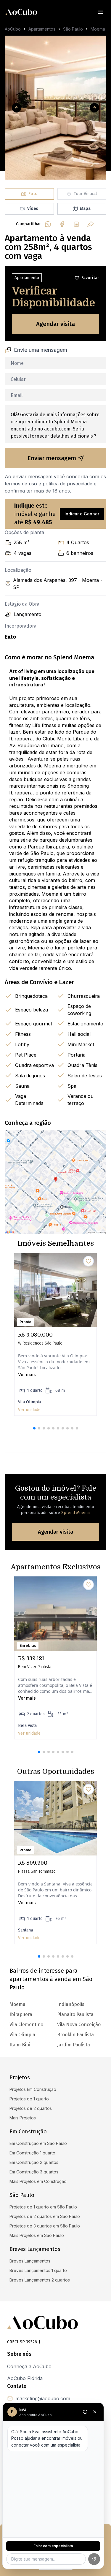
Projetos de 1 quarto (29, 2099)
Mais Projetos (23, 2118)
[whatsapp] (48, 224)
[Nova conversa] (85, 2412)
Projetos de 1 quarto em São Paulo (43, 2207)
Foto (33, 194)
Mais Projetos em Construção (38, 2181)
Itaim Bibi (20, 2045)
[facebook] (62, 224)
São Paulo (73, 29)
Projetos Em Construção (33, 2089)
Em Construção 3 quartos (34, 2172)
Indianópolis (71, 2004)
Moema (98, 29)
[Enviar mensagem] (94, 2559)
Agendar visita (55, 324)
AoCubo (13, 29)
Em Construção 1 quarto (32, 2153)
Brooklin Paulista (75, 2035)
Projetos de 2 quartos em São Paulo (45, 2216)
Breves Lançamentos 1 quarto (38, 2270)
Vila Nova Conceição (79, 2025)
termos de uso (21, 484)
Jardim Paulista (74, 2045)
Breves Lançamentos (30, 2261)
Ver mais (27, 1374)
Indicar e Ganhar (82, 514)
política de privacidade (67, 484)
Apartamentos (42, 29)
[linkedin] (76, 224)
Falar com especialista (53, 2546)
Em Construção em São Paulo (38, 2143)
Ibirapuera (21, 2014)
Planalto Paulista (75, 2014)
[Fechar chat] (95, 2412)
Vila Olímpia (22, 2035)
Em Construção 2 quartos (34, 2162)
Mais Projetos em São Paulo (37, 2235)
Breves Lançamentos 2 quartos (40, 2280)
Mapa (85, 209)
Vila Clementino (26, 2025)
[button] (34, 1428)
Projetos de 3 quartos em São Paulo (45, 2226)
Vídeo (33, 209)
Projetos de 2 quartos (31, 2108)
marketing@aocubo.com (43, 2398)
